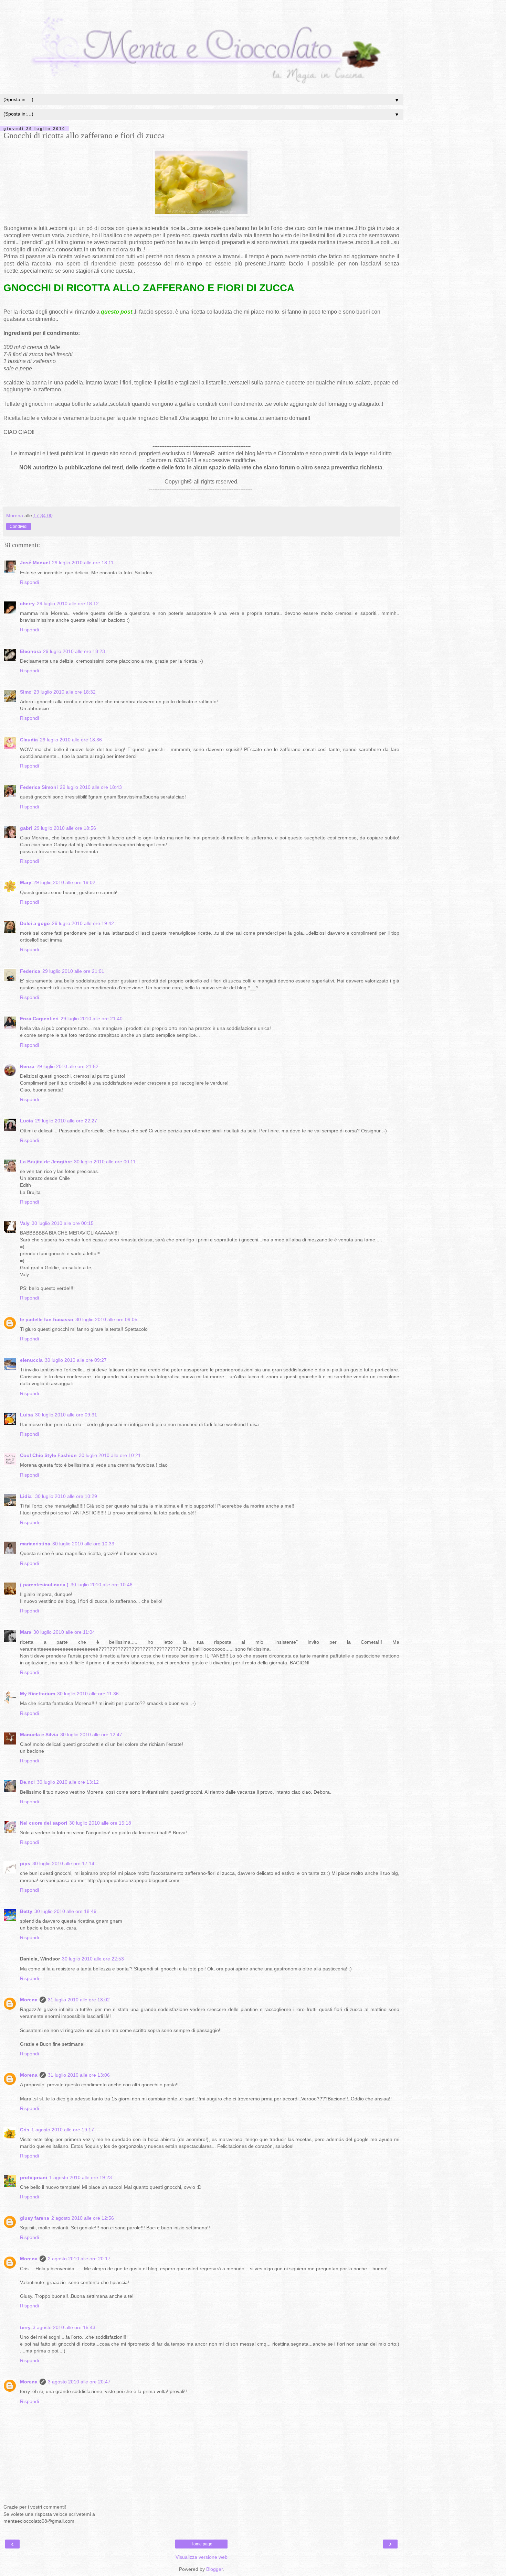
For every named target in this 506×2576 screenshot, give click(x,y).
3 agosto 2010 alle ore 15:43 (64, 2327)
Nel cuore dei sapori (44, 1823)
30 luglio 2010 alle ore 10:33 (83, 1544)
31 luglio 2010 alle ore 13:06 (79, 2075)
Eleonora (30, 651)
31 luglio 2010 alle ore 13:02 (79, 2000)
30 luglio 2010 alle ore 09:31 (66, 1415)
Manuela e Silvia (39, 1735)
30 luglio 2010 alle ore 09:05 (106, 1319)
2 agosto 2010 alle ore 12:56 (83, 2218)
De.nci (27, 1782)
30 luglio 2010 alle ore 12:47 (91, 1735)
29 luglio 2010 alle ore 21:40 (92, 1019)
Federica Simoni (39, 787)
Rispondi (29, 582)
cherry (27, 604)
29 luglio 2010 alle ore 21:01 (73, 971)
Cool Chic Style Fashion (48, 1455)
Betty (26, 1911)
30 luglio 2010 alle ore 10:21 (110, 1455)
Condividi (19, 526)
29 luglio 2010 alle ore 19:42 (83, 923)
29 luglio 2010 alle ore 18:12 (68, 604)
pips (25, 1863)
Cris (25, 2130)
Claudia (29, 740)
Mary (26, 882)
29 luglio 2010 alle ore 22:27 (66, 1121)
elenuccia (31, 1360)
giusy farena (35, 2218)
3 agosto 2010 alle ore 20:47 (79, 2382)
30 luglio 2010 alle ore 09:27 (76, 1360)
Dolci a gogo (35, 923)
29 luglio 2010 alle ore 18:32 (65, 692)
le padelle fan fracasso (47, 1319)
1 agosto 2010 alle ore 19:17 (63, 2130)
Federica (30, 971)
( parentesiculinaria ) (44, 1585)
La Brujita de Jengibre (46, 1162)
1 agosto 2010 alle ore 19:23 (81, 2177)
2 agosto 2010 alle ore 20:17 (79, 2259)
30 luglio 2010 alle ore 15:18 (100, 1823)
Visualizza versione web (202, 2557)
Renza (27, 1066)
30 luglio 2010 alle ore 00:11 (105, 1162)
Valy (25, 1223)
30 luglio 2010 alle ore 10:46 (102, 1585)
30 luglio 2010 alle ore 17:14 (63, 1863)
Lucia (27, 1121)
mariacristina (35, 1544)
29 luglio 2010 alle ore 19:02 (64, 882)
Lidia (27, 1496)
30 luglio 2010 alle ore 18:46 (65, 1911)
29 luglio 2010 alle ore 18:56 (65, 828)
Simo (26, 692)
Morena (29, 2000)
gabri (26, 828)
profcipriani (34, 2177)
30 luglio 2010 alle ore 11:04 (64, 1632)
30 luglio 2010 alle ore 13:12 (68, 1782)
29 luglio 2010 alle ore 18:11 (83, 563)
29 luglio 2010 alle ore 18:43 (91, 787)
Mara (26, 1632)
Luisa (27, 1415)
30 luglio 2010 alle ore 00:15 (63, 1223)
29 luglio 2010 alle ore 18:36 (71, 740)
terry (25, 2327)
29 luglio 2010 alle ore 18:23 (74, 651)
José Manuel (35, 563)
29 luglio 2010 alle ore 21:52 (67, 1066)
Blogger (214, 2569)
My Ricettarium (38, 1694)
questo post (117, 312)
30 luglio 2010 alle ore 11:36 (88, 1694)
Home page (201, 2544)
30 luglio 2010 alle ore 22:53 (93, 1959)
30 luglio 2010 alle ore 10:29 (66, 1496)
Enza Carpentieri (39, 1019)
